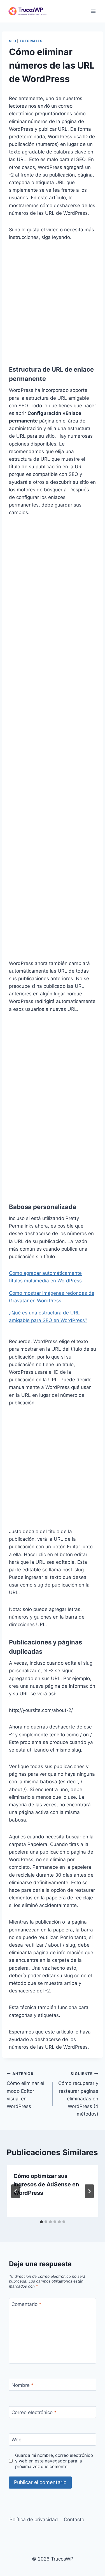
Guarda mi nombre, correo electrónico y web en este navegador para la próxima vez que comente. (54, 2461)
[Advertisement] (53, 303)
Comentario (26, 2304)
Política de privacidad (34, 2519)
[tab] (41, 2222)
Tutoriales (31, 41)
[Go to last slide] (16, 2191)
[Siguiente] (89, 2191)
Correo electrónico (34, 2412)
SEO (13, 41)
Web (17, 2440)
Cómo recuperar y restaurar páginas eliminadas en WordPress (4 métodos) (78, 2094)
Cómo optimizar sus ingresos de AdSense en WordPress (46, 2184)
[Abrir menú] (93, 11)
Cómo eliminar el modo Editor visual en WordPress (25, 2090)
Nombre (23, 2385)
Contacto (74, 2519)
